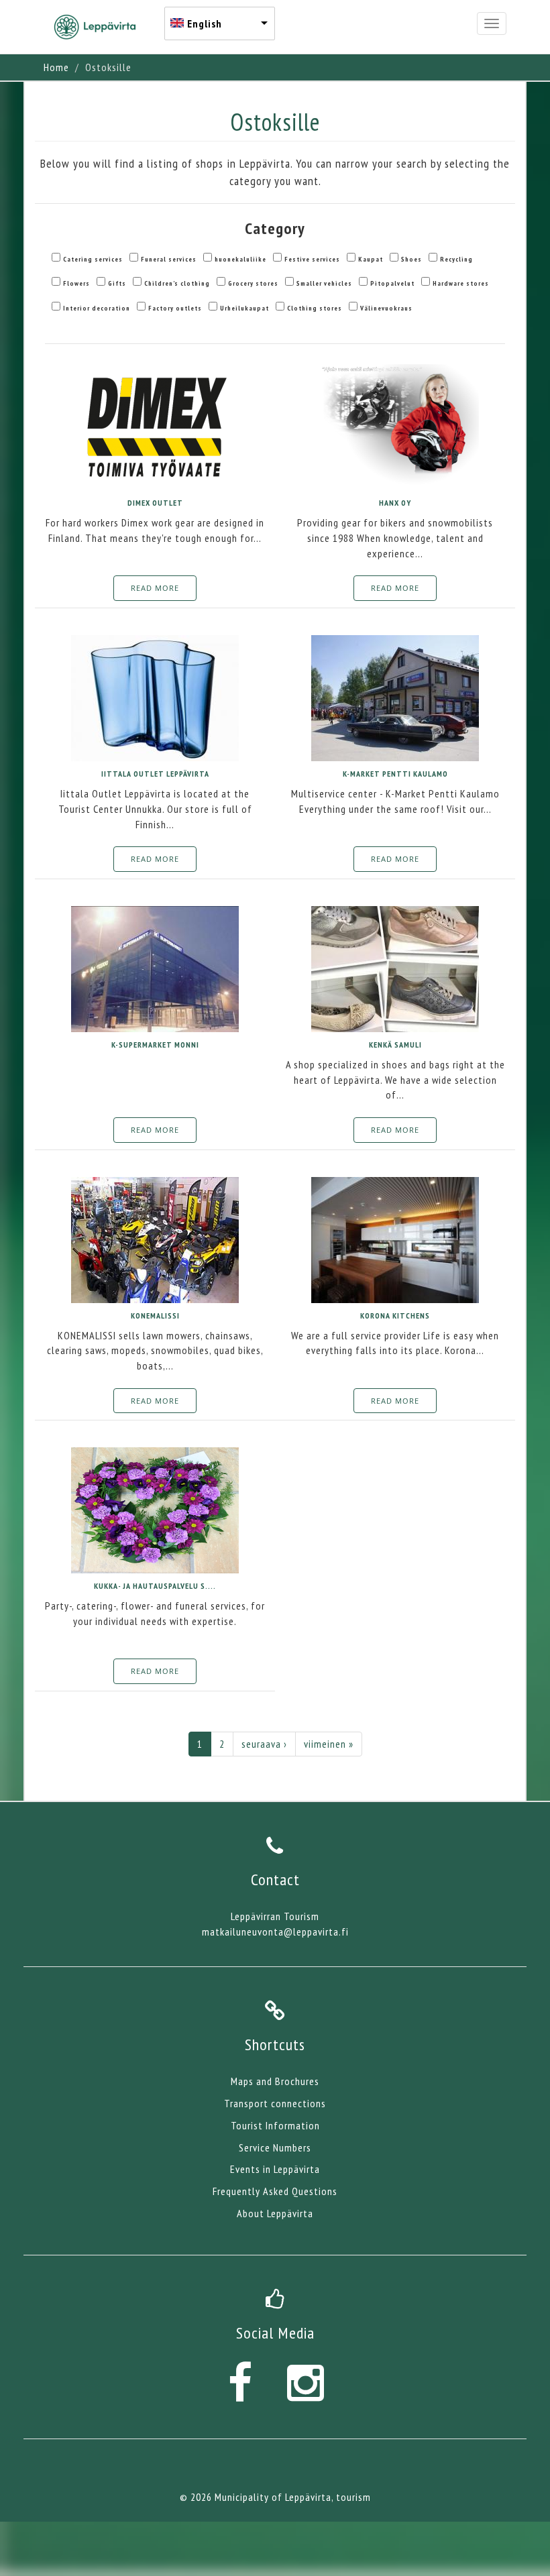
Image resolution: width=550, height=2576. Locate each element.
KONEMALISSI (155, 1315)
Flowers (76, 283)
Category (275, 228)
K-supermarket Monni (155, 1045)
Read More (155, 588)
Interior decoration (97, 308)
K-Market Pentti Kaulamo (395, 774)
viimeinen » (329, 1744)
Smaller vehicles (324, 283)
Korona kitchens (395, 1315)
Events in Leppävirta (275, 2169)
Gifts (117, 283)
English (205, 23)
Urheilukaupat (244, 308)
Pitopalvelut (392, 283)
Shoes (411, 259)
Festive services (312, 259)
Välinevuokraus (386, 308)
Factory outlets (175, 308)
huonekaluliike (240, 259)
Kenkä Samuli (395, 1045)
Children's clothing (177, 283)
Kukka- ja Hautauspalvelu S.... (155, 1586)
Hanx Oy (395, 503)
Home (56, 67)
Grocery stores (253, 283)
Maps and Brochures (275, 2081)
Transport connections (275, 2103)
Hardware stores (461, 283)
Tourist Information (275, 2125)
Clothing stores (315, 308)
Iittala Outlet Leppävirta (155, 774)
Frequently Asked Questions (275, 2191)
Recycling (456, 259)
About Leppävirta (275, 2213)
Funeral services (169, 259)
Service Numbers (275, 2147)
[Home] (100, 27)
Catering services (93, 259)
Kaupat (371, 259)
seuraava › (264, 1744)
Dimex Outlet (155, 503)
